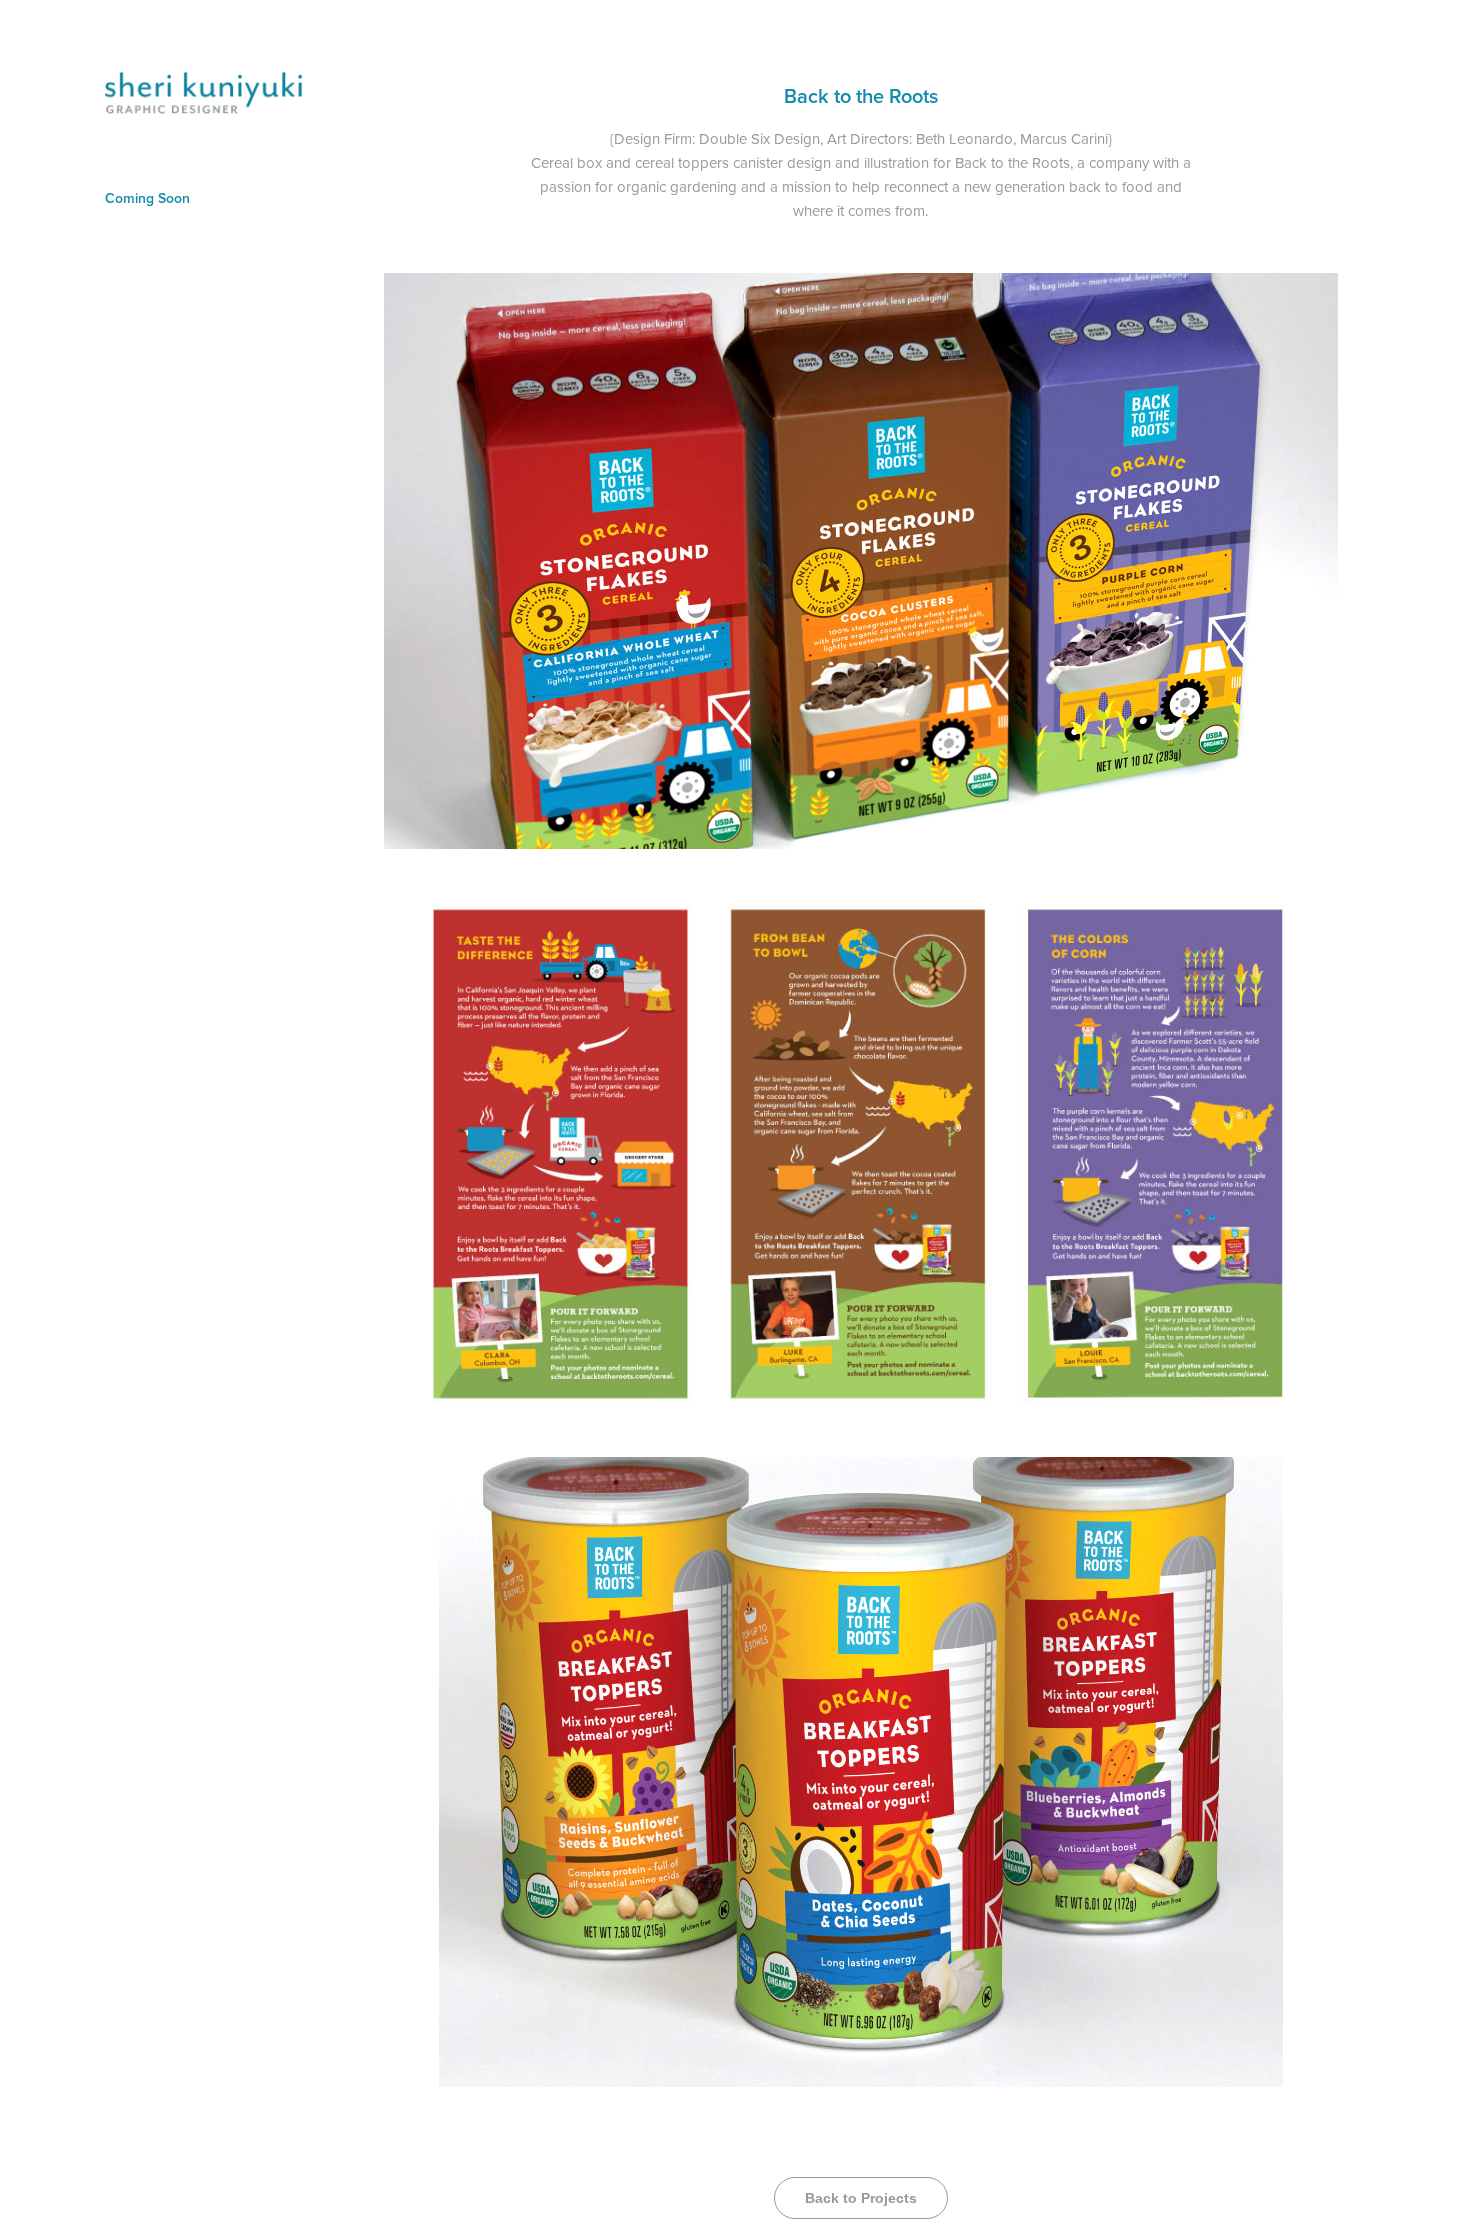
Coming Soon (147, 198)
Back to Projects (861, 2198)
